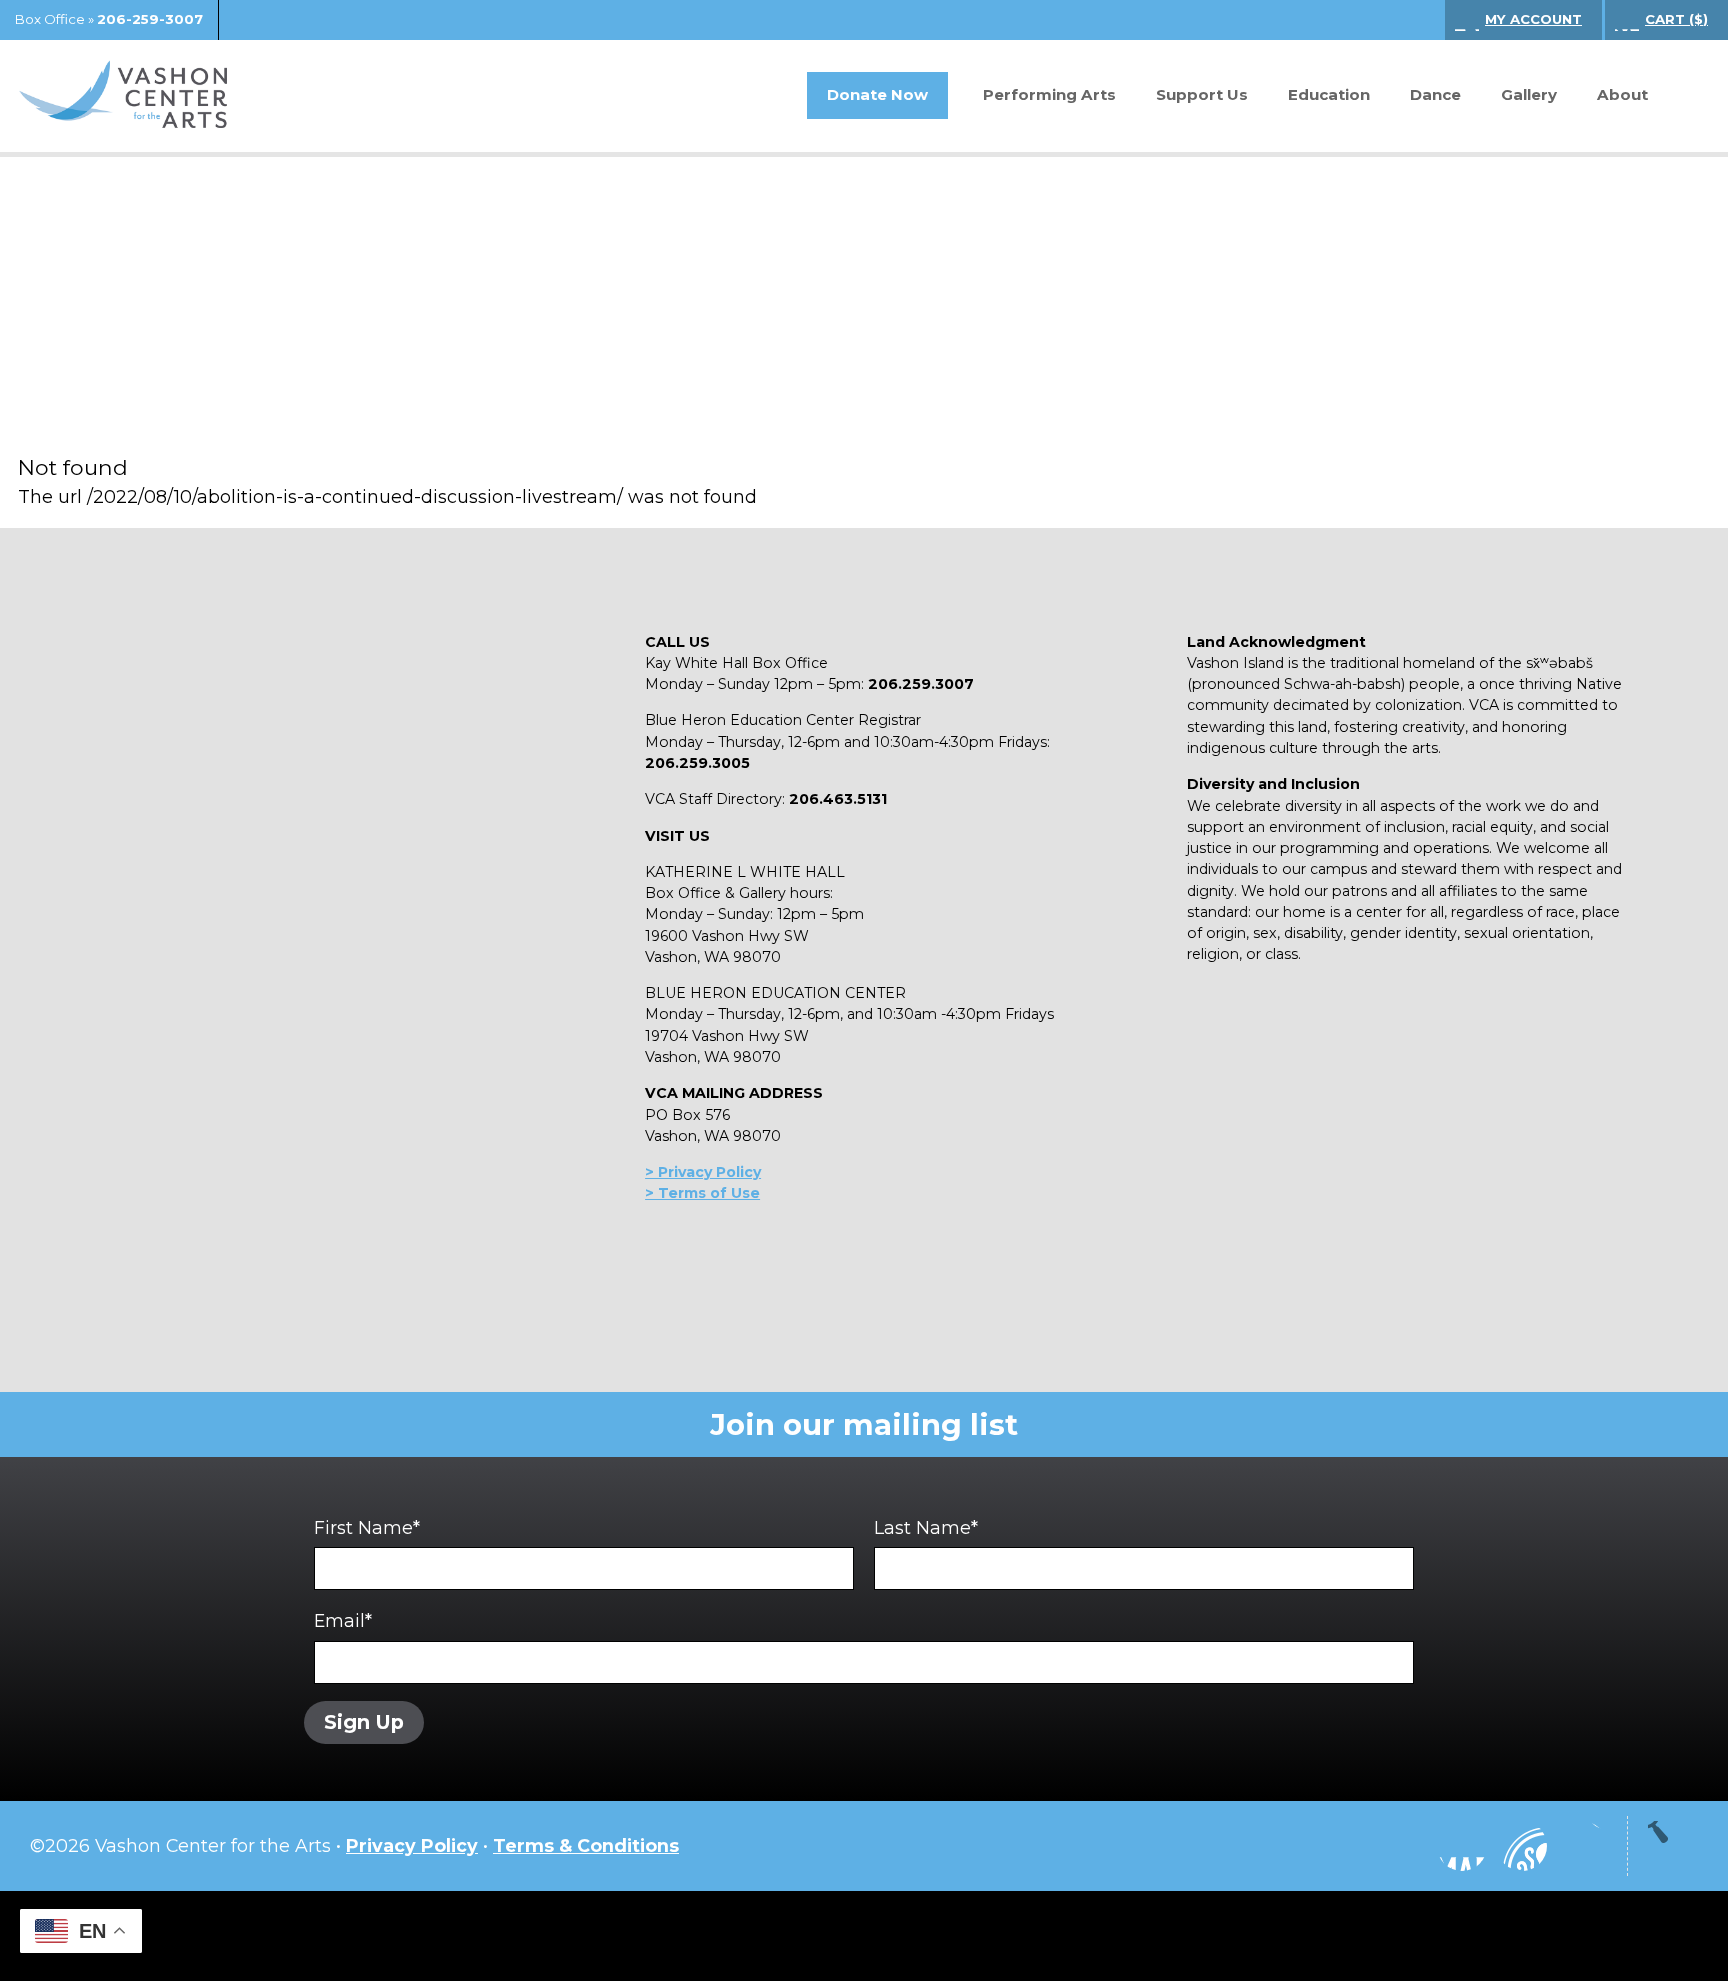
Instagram (1402, 1846)
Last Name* (926, 1527)
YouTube (1522, 1846)
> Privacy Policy (703, 1172)
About (1622, 94)
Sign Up (364, 1722)
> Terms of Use (702, 1193)
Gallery (1529, 94)
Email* (343, 1620)
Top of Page (1673, 1846)
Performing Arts (1049, 94)
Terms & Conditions (586, 1845)
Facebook (1462, 1846)
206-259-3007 (150, 19)
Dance (1435, 94)
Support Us (1202, 94)
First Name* (367, 1527)
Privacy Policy (412, 1845)
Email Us (1582, 1846)
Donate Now (877, 94)
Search (1683, 96)
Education (1329, 94)
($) (1676, 19)
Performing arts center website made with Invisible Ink (864, 1936)
